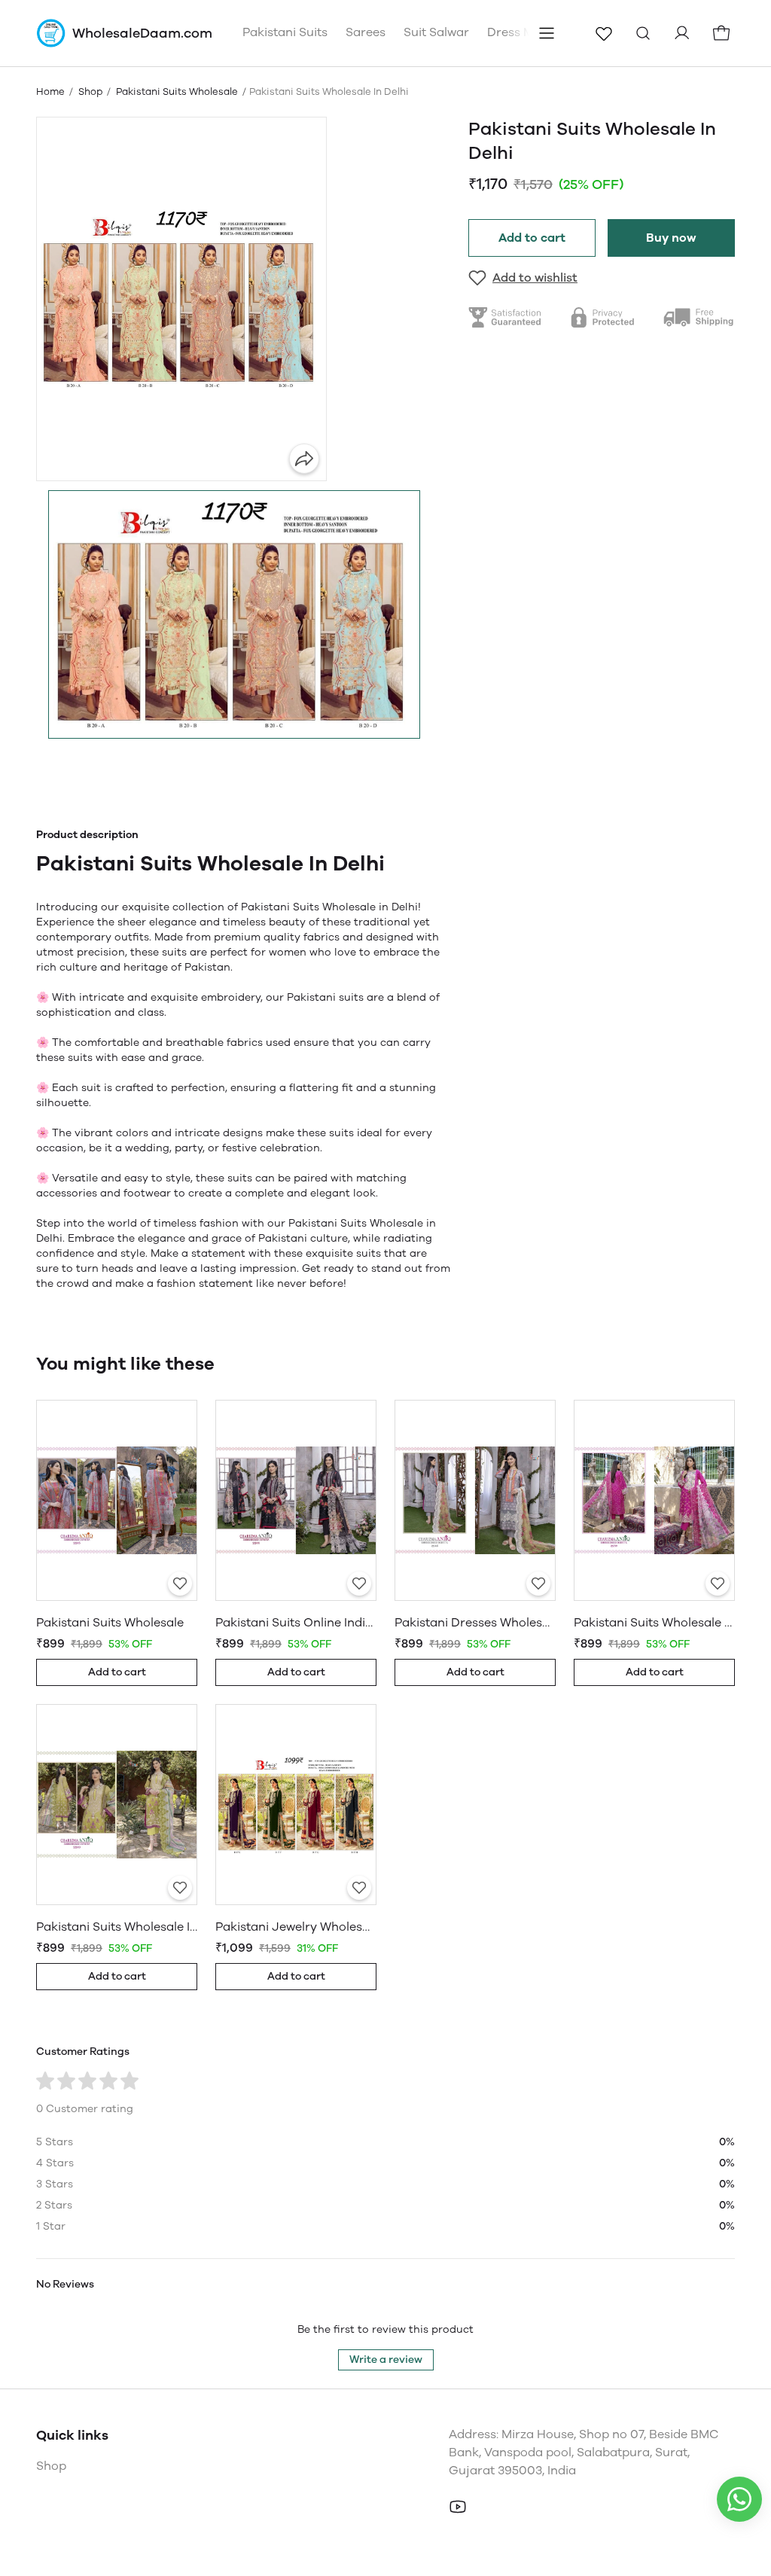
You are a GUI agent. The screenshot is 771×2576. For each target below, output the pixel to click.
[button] (234, 614)
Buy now (671, 238)
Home (50, 91)
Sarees (366, 32)
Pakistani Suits (285, 32)
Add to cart (532, 238)
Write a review (386, 2360)
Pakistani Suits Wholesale (177, 91)
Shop (90, 91)
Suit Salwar (436, 32)
